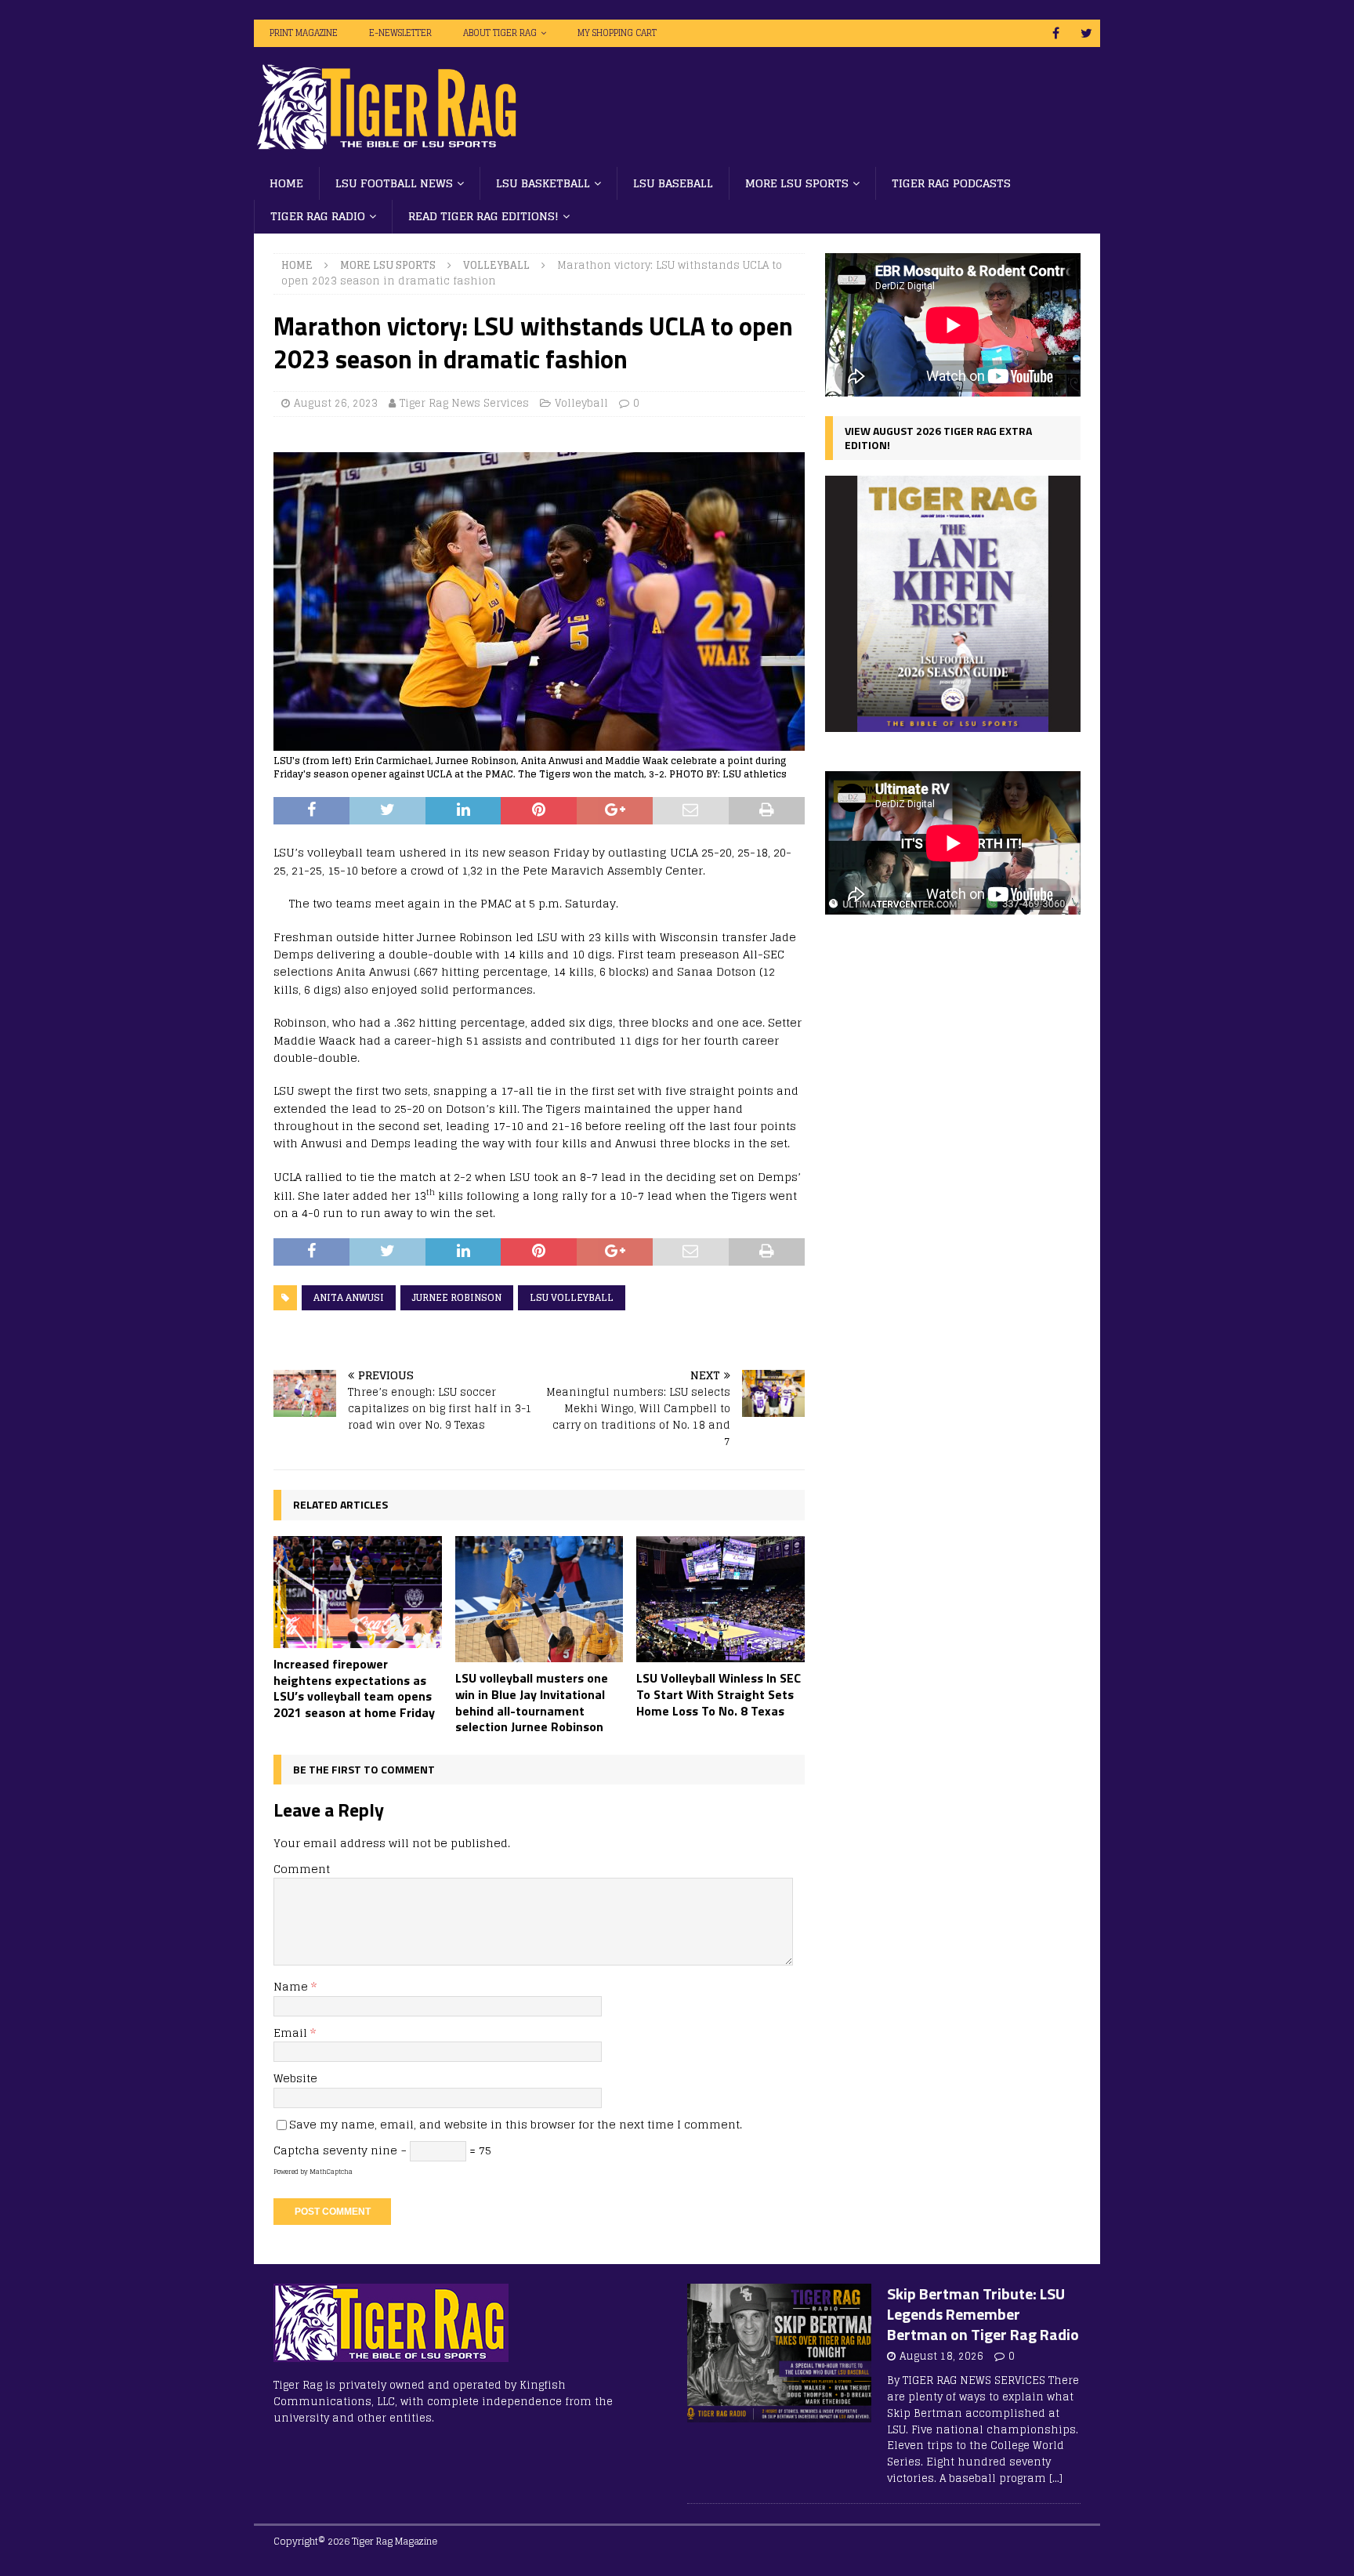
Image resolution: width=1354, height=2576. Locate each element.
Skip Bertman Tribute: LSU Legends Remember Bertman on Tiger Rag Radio (983, 2314)
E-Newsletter (400, 33)
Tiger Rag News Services (464, 403)
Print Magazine (304, 33)
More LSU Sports (797, 183)
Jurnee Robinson (457, 1297)
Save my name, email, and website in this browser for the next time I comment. (516, 2124)
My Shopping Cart (617, 33)
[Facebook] (1056, 33)
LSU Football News (394, 183)
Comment (302, 1869)
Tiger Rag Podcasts (951, 183)
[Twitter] (1086, 33)
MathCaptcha (331, 2172)
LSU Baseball (673, 183)
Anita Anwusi (349, 1297)
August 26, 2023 (336, 403)
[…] (1056, 2478)
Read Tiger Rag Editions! (483, 216)
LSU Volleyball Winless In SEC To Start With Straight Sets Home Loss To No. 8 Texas (719, 1694)
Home (286, 183)
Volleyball (581, 403)
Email (292, 2033)
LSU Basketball (543, 183)
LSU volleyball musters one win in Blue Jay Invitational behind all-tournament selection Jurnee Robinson (532, 1702)
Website (295, 2078)
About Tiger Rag (500, 33)
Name (292, 1986)
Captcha (297, 2150)
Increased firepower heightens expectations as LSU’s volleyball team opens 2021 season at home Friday (354, 1688)
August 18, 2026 (941, 2356)
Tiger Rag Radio (318, 216)
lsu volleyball (572, 1297)
